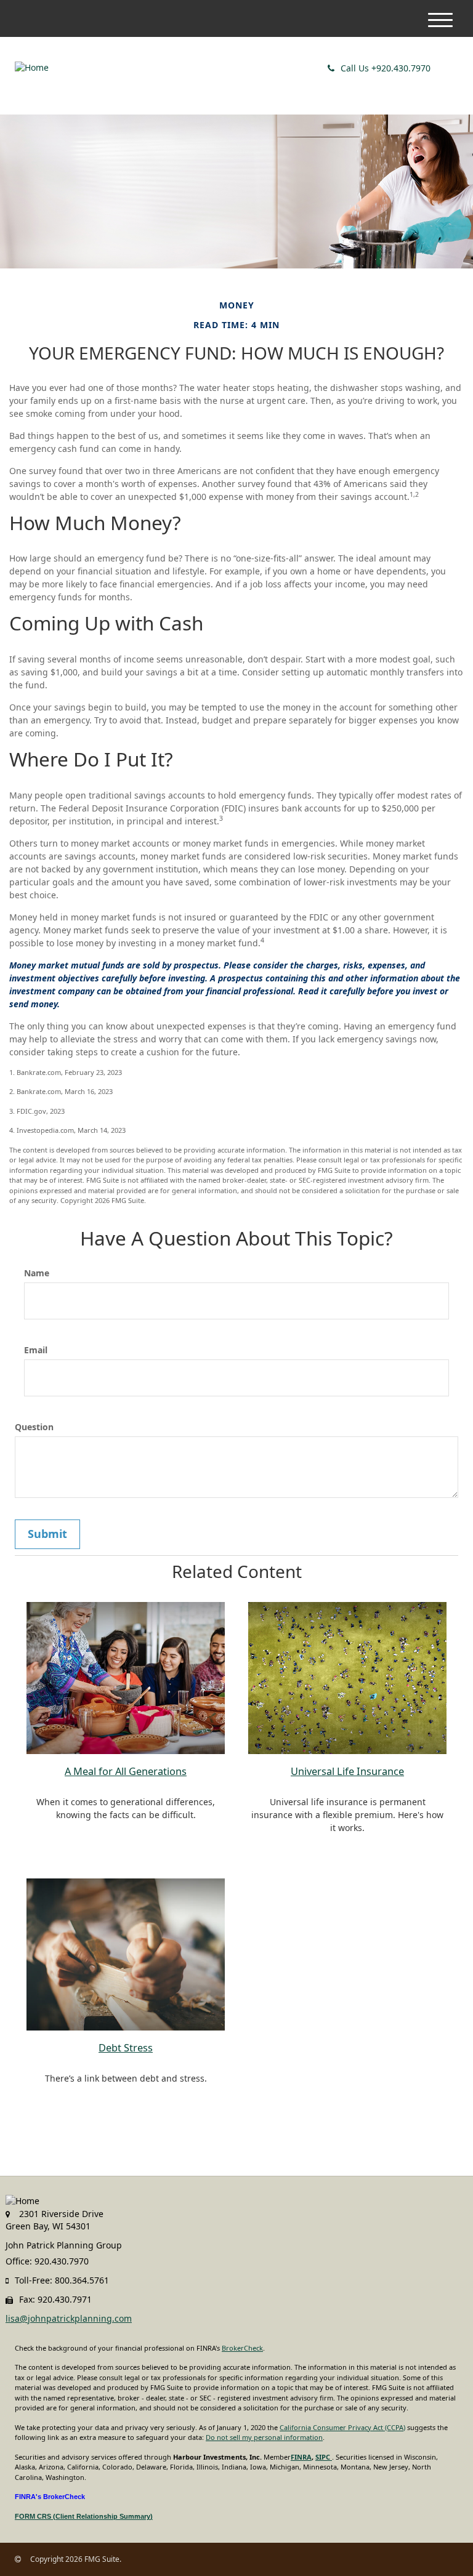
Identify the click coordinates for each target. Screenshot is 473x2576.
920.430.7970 (386, 68)
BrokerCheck (242, 2348)
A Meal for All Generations (126, 1771)
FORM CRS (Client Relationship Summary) (84, 2516)
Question (34, 1427)
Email (36, 1350)
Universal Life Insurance (347, 1771)
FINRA (301, 2457)
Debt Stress (126, 2048)
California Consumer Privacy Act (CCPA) (342, 2427)
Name (37, 1273)
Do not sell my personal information (264, 2437)
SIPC (324, 2457)
